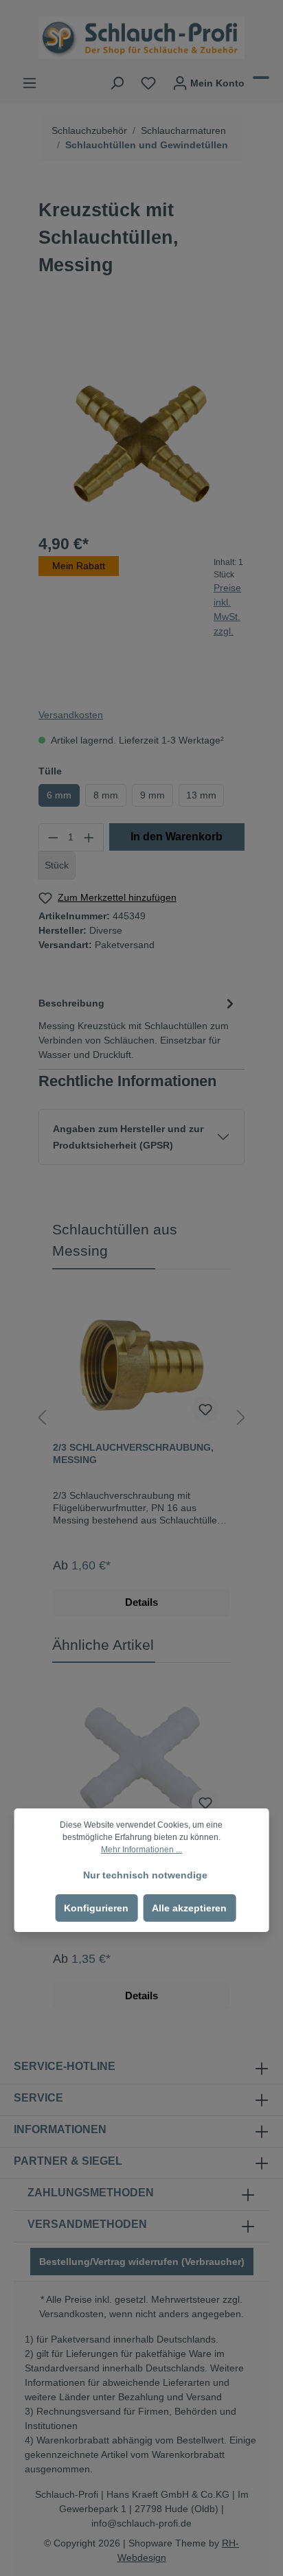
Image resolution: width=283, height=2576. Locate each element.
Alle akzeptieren (189, 1908)
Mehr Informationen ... (141, 1850)
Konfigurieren (96, 1908)
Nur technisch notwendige (145, 1875)
